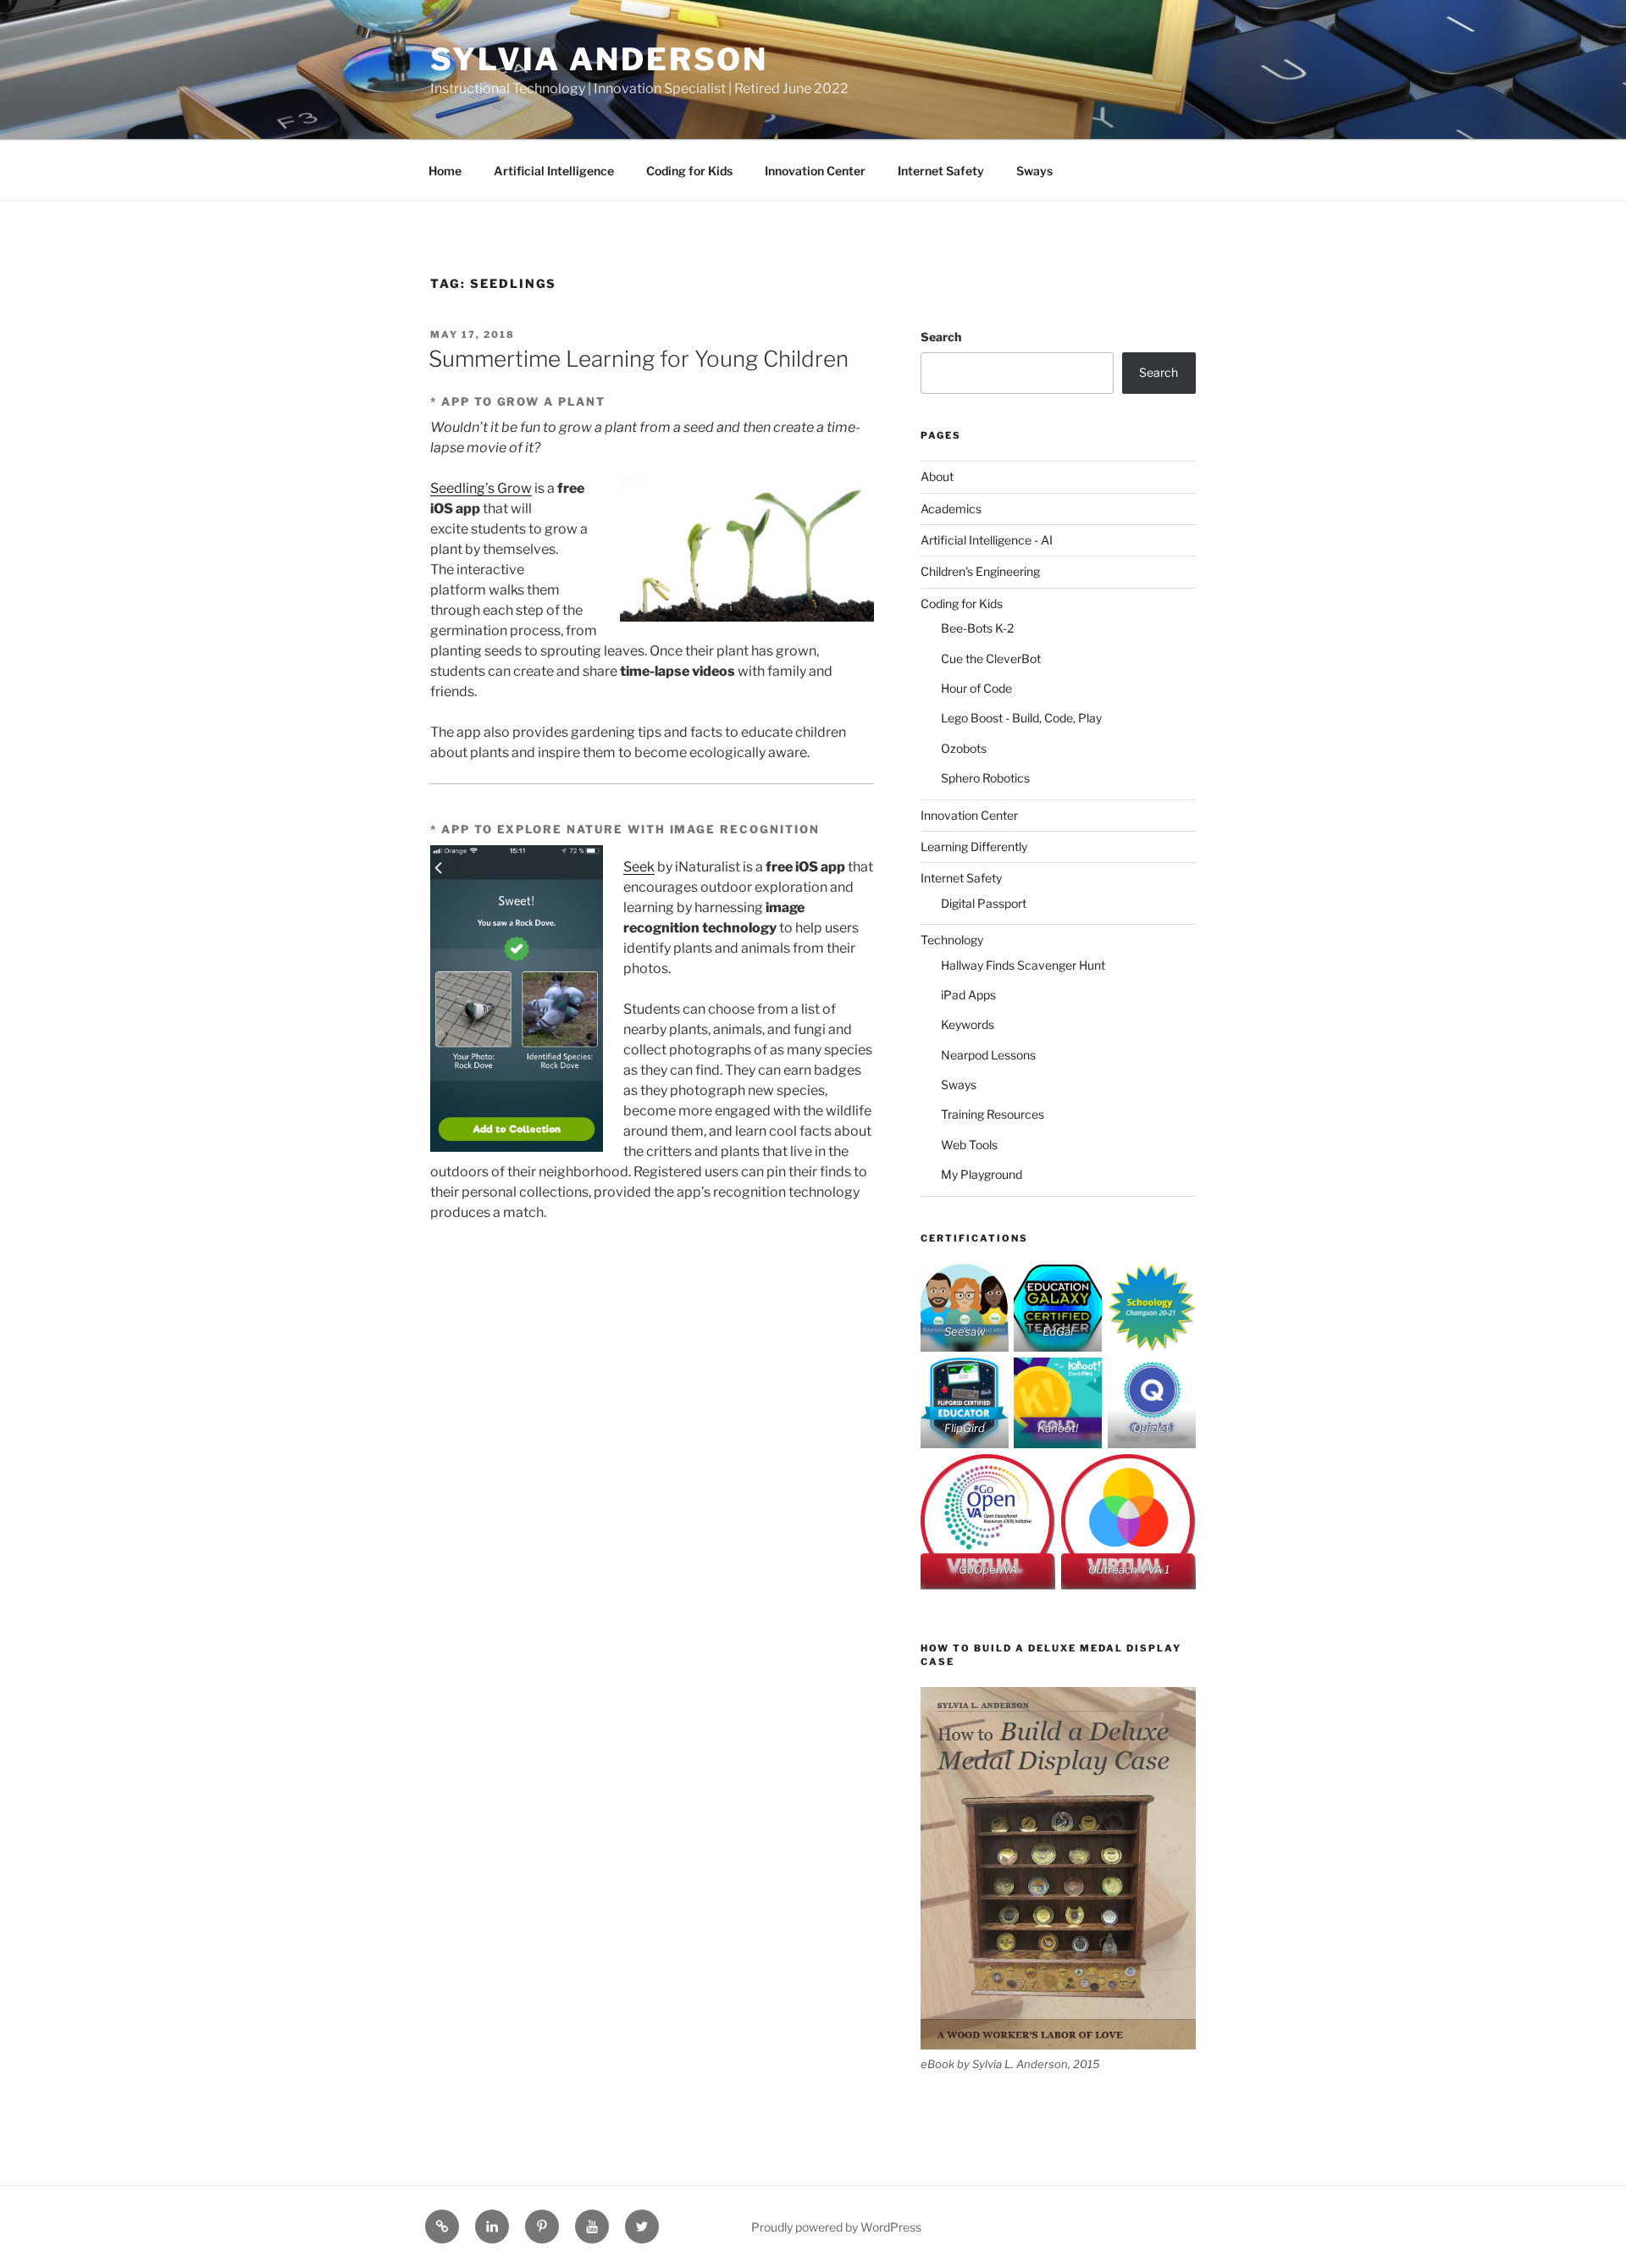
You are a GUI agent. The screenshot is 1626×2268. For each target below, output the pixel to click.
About (937, 476)
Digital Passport (984, 903)
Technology (952, 940)
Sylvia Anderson (599, 59)
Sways (1034, 171)
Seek (639, 867)
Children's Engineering (980, 571)
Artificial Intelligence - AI (987, 540)
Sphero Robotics (985, 778)
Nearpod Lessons (988, 1055)
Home (445, 171)
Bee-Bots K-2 (977, 628)
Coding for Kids (689, 171)
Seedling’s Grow (481, 488)
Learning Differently (974, 846)
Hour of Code (976, 688)
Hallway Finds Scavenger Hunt (1023, 965)
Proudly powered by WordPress (836, 2227)
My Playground (982, 1174)
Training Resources (993, 1114)
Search (941, 337)
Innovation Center (815, 171)
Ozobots (964, 748)
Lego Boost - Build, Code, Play (1021, 718)
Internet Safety (941, 171)
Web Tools (969, 1145)
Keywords (968, 1024)
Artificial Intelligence (554, 171)
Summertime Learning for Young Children (639, 359)
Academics (951, 509)
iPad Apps (968, 995)
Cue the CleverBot (991, 658)
